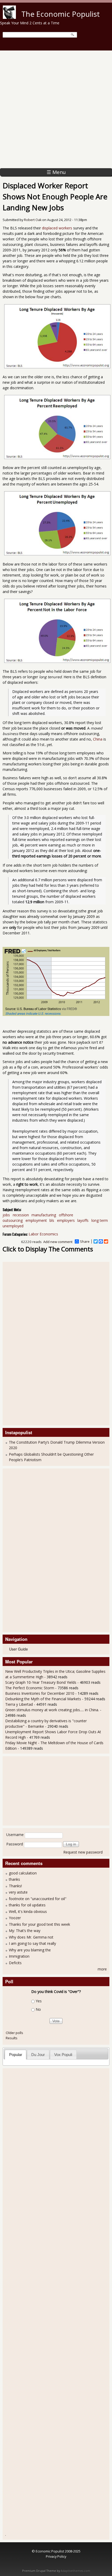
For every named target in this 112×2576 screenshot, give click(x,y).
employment (36, 1220)
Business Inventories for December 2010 (40, 1693)
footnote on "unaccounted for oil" (38, 1899)
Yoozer (15, 1918)
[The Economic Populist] (9, 17)
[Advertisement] (56, 109)
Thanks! (15, 1886)
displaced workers (57, 228)
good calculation (23, 1873)
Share (85, 1241)
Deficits (15, 1963)
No (38, 2009)
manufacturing (44, 1215)
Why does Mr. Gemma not (31, 1937)
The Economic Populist (61, 14)
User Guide (18, 1649)
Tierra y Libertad (19, 1704)
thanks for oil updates (27, 1905)
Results (12, 2038)
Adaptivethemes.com (75, 2571)
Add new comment (58, 1242)
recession (21, 1215)
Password (15, 1844)
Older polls (14, 2033)
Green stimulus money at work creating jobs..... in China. (52, 1710)
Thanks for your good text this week (39, 1924)
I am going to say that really (32, 1943)
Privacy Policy (56, 2556)
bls (52, 1220)
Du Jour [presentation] (38, 2055)
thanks (14, 1879)
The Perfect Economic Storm (30, 1688)
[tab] (15, 2055)
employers (66, 1220)
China (98, 739)
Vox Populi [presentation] (63, 2055)
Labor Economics (43, 1234)
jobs (6, 1215)
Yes (39, 2001)
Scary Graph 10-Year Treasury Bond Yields (41, 1682)
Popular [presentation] (16, 2055)
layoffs (83, 1220)
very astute (18, 1892)
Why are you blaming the (30, 1950)
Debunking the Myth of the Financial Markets (43, 1699)
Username (15, 1835)
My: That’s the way (25, 1931)
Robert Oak (33, 220)
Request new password (83, 1852)
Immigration (19, 1956)
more (102, 1969)
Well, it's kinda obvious (28, 1911)
